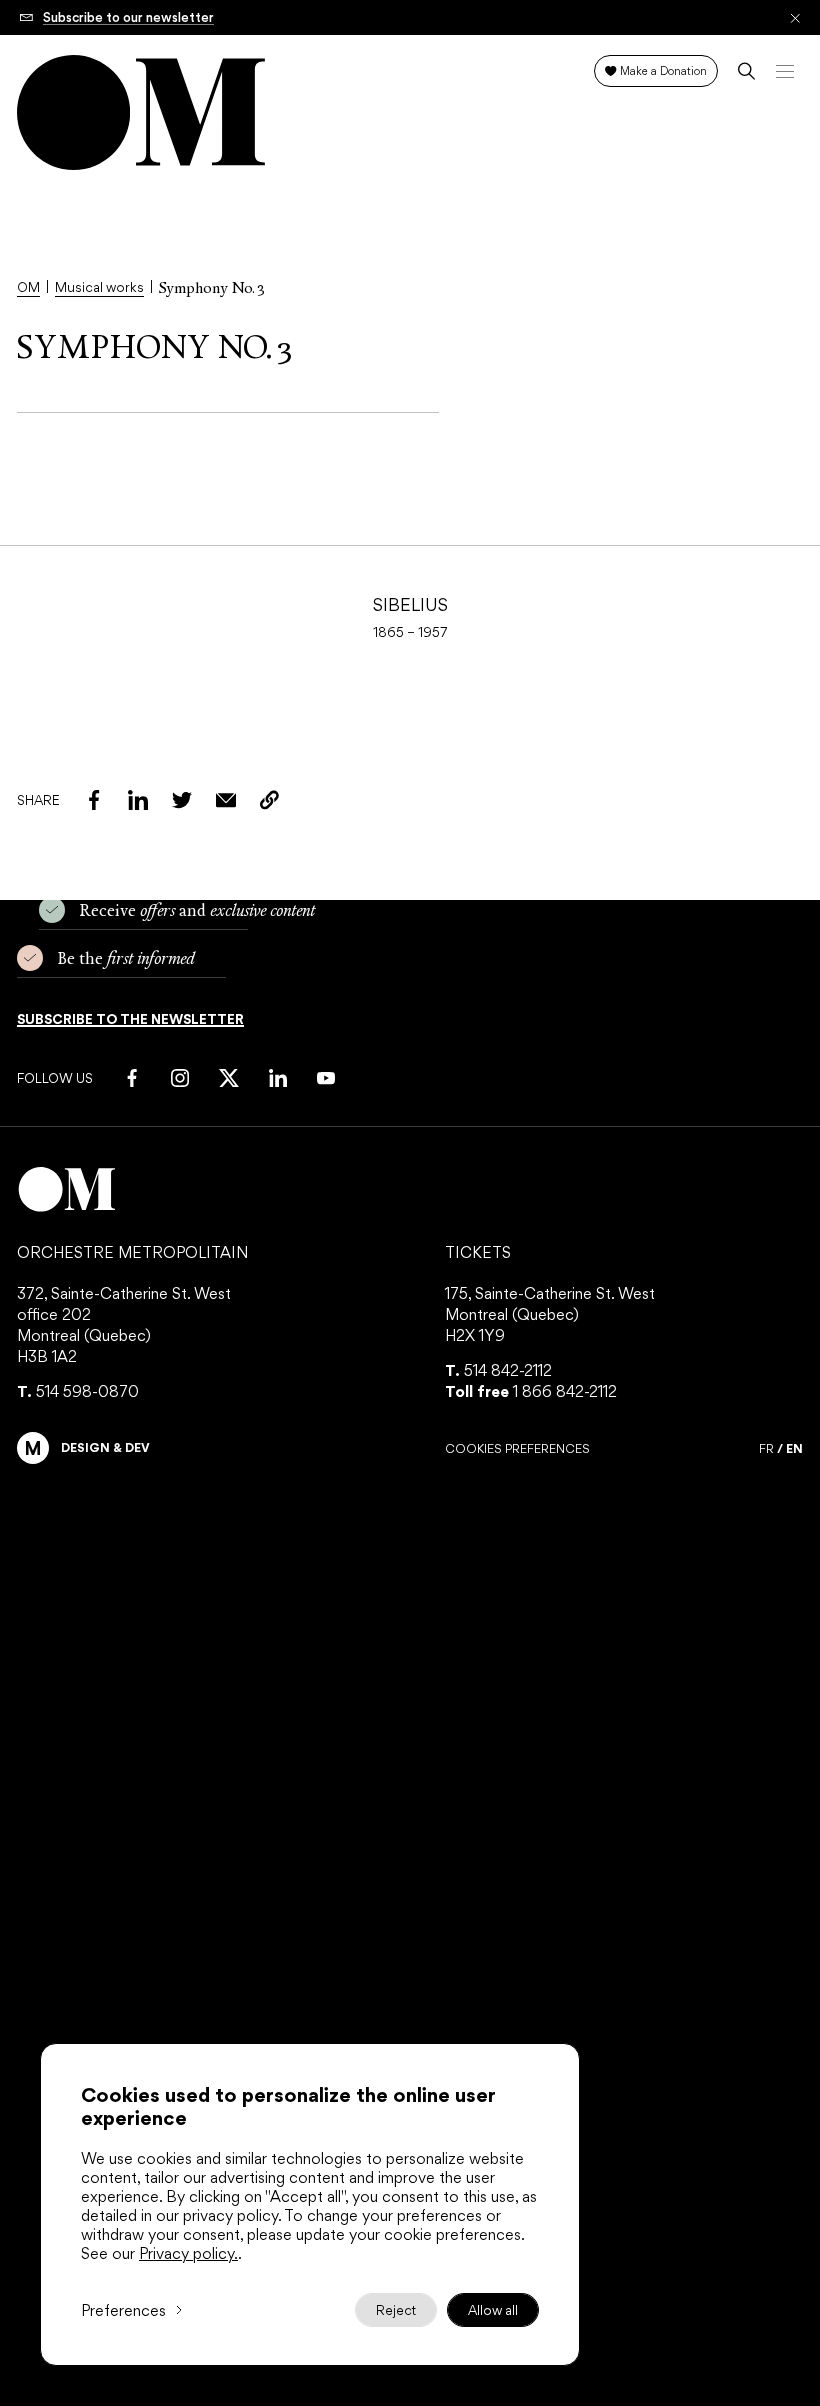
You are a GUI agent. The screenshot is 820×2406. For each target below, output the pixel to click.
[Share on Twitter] (182, 800)
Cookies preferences (517, 1449)
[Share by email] (226, 800)
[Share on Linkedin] (138, 800)
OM (28, 287)
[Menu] (785, 71)
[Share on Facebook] (94, 800)
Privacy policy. (188, 2253)
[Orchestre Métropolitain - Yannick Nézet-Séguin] (410, 1189)
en (794, 1448)
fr (766, 1449)
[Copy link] (270, 800)
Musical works (99, 287)
